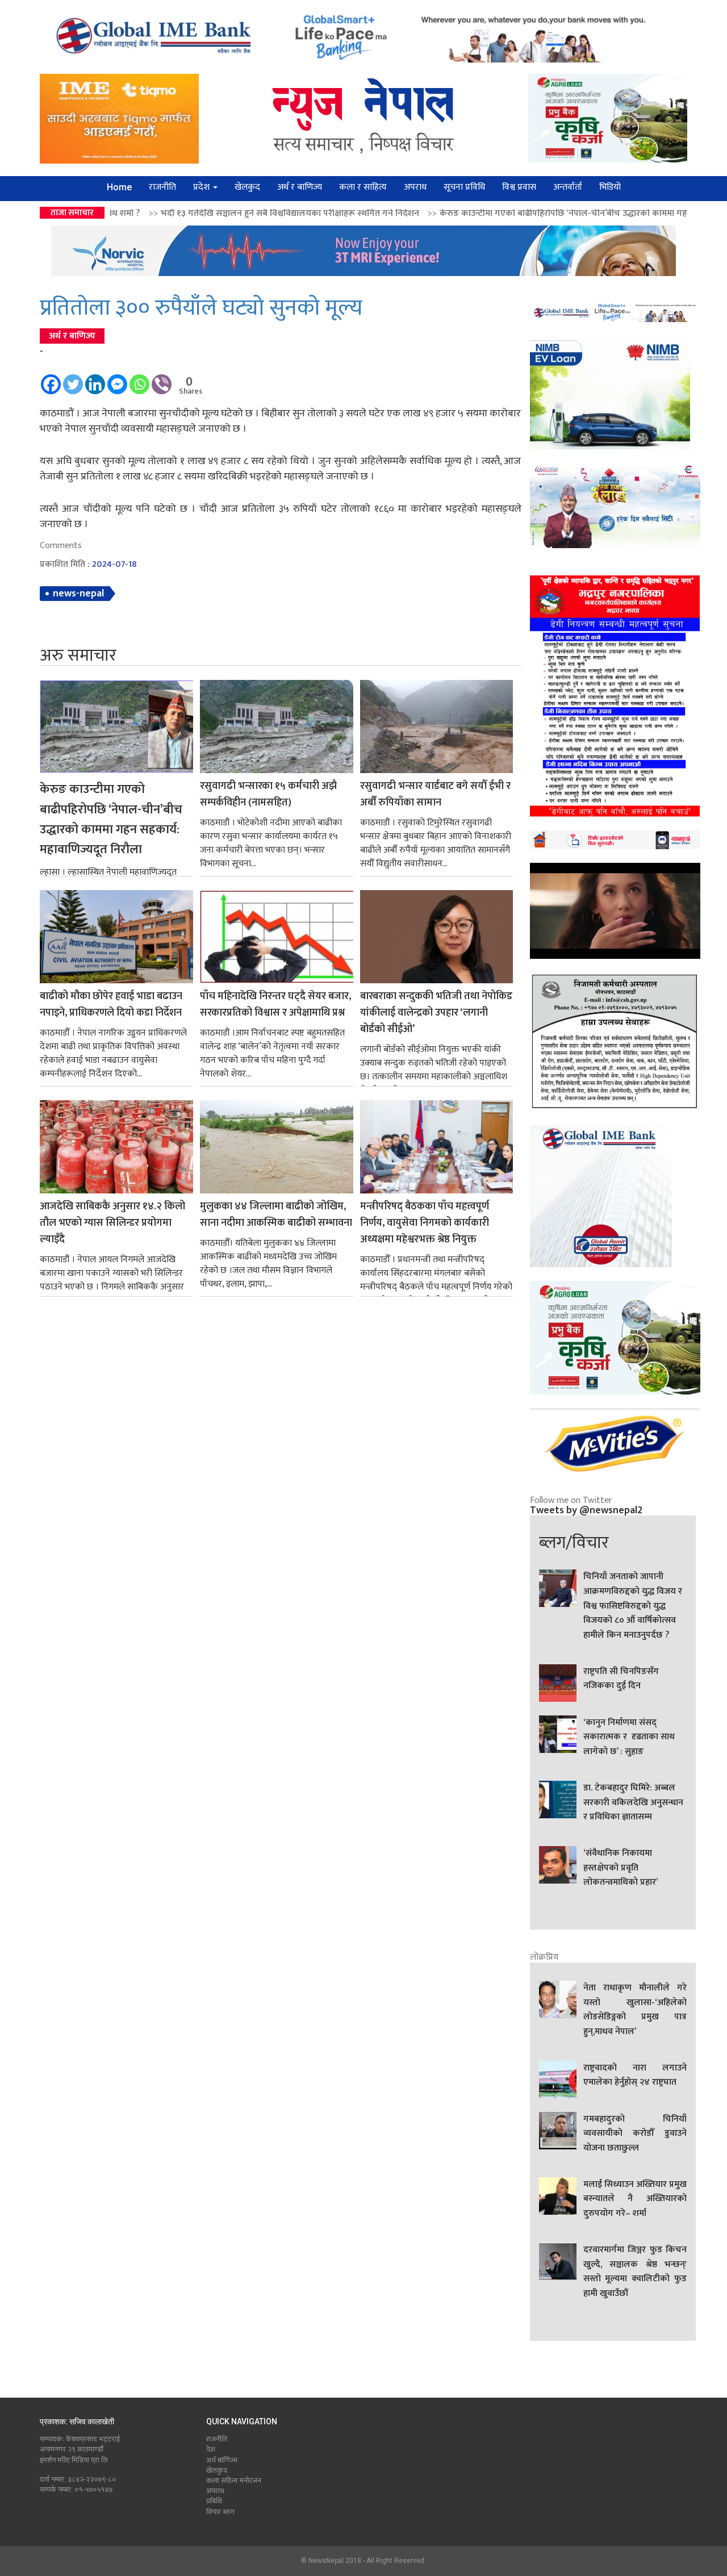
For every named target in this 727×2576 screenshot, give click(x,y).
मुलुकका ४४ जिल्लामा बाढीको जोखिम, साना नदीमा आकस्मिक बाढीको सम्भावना (276, 1215)
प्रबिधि (214, 2501)
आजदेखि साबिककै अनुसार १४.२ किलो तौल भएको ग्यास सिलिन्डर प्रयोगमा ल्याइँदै (112, 1223)
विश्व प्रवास (519, 187)
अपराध (415, 187)
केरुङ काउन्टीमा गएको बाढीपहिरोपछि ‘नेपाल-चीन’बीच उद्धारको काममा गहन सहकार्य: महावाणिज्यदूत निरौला (472, 213)
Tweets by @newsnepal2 (586, 1510)
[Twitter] (73, 379)
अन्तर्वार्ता (568, 187)
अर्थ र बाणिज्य (300, 187)
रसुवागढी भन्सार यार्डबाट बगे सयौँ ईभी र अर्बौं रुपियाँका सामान (435, 795)
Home (119, 187)
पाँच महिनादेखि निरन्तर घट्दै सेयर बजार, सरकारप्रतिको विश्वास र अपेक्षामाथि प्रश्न (275, 1005)
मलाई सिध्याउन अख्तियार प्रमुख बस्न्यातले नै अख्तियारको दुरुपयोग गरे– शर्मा (635, 2199)
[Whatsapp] (139, 379)
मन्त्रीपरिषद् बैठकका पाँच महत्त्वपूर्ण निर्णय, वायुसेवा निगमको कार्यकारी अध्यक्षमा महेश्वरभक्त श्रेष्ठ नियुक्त (425, 1223)
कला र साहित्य (363, 187)
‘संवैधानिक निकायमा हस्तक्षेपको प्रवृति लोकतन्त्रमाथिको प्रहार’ (621, 1868)
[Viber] (162, 379)
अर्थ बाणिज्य (222, 2460)
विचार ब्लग (220, 2512)
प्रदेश (202, 187)
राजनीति (162, 187)
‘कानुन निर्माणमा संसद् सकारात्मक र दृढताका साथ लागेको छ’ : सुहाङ (629, 1737)
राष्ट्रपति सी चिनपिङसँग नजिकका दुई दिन (621, 1679)
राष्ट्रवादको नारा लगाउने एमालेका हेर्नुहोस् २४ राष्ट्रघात (635, 2076)
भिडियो (610, 187)
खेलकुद (247, 187)
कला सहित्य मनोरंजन (234, 2481)
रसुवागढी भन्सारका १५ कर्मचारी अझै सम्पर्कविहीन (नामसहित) (268, 795)
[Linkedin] (95, 379)
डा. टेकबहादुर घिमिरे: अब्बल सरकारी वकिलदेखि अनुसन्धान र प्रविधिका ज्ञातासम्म (633, 1803)
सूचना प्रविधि (464, 187)
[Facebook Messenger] (117, 379)
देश (211, 2449)
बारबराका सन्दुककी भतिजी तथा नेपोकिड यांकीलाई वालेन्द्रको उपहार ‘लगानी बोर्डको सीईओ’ (436, 1013)
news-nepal (78, 594)
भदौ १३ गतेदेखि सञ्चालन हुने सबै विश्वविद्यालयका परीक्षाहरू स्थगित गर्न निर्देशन (143, 213)
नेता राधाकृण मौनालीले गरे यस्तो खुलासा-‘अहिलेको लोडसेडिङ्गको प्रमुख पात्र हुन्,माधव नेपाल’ (635, 2010)
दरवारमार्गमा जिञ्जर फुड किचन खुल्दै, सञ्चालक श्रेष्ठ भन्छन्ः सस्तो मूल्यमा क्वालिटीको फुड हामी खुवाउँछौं (635, 2272)
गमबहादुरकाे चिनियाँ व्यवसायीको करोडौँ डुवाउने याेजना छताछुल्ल (635, 2134)
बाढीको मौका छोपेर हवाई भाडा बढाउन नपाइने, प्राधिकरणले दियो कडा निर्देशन (111, 1005)
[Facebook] (51, 379)
